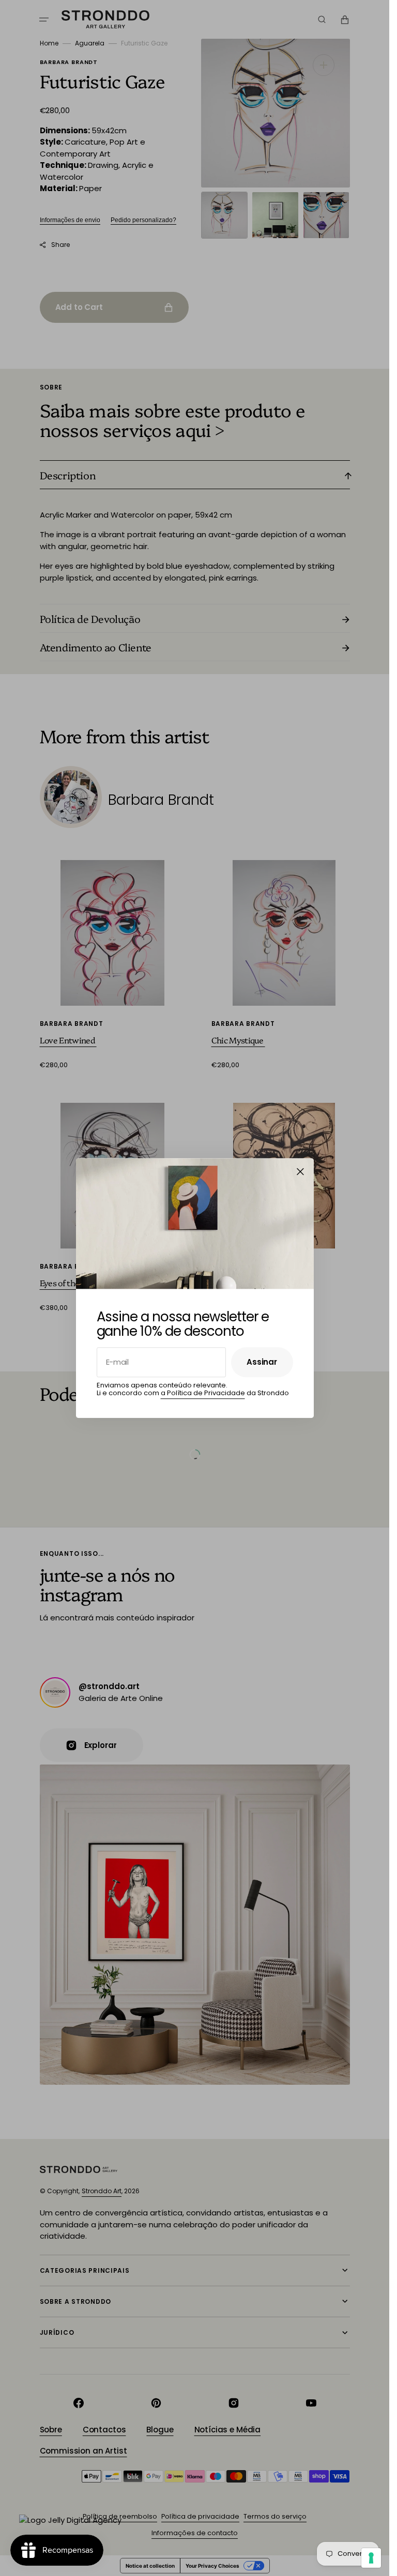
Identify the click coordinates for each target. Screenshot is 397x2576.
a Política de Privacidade (203, 1393)
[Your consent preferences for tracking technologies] (371, 2558)
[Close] (300, 1172)
